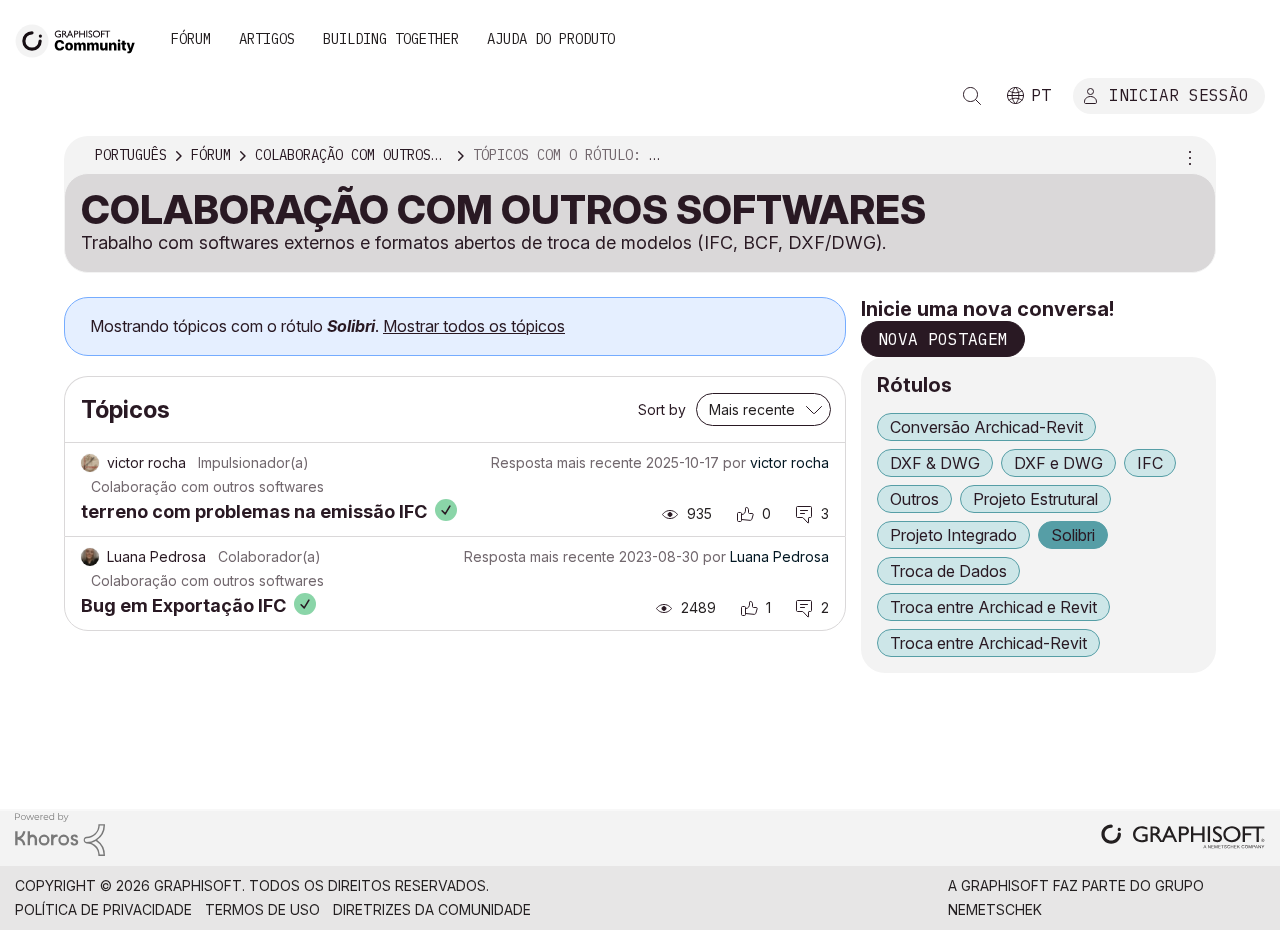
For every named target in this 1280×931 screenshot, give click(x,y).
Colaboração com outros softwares (207, 486)
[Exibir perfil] (90, 463)
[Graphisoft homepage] (1183, 838)
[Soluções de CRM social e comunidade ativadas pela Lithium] (60, 833)
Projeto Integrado (953, 535)
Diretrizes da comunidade (432, 909)
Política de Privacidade (103, 909)
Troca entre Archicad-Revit (988, 643)
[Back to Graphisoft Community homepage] (82, 38)
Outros (914, 499)
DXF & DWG (935, 463)
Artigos (267, 39)
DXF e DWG (1058, 463)
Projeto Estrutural (1035, 499)
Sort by (662, 409)
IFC (1150, 463)
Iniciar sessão (1179, 94)
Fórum (191, 39)
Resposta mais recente (566, 462)
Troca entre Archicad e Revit (993, 607)
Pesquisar (972, 96)
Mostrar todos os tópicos (474, 326)
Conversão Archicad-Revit (986, 427)
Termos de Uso (262, 909)
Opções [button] (1187, 156)
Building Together (391, 39)
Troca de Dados (948, 571)
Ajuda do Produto (551, 39)
